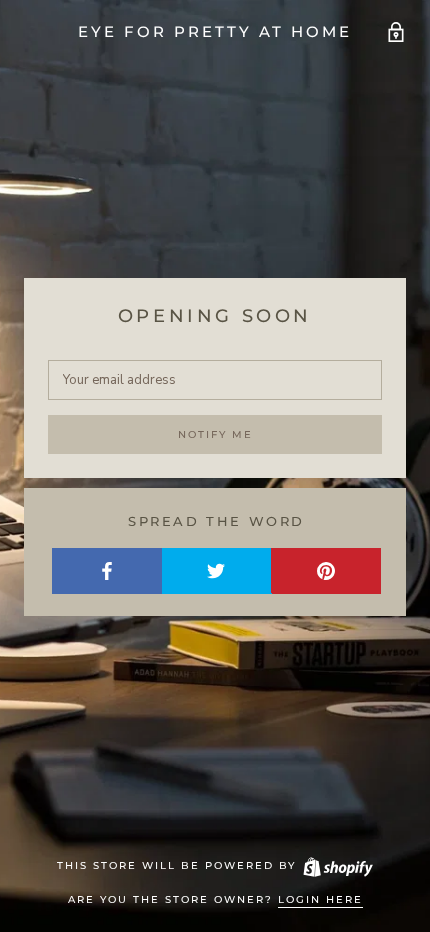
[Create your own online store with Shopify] (337, 865)
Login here (320, 899)
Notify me (215, 434)
